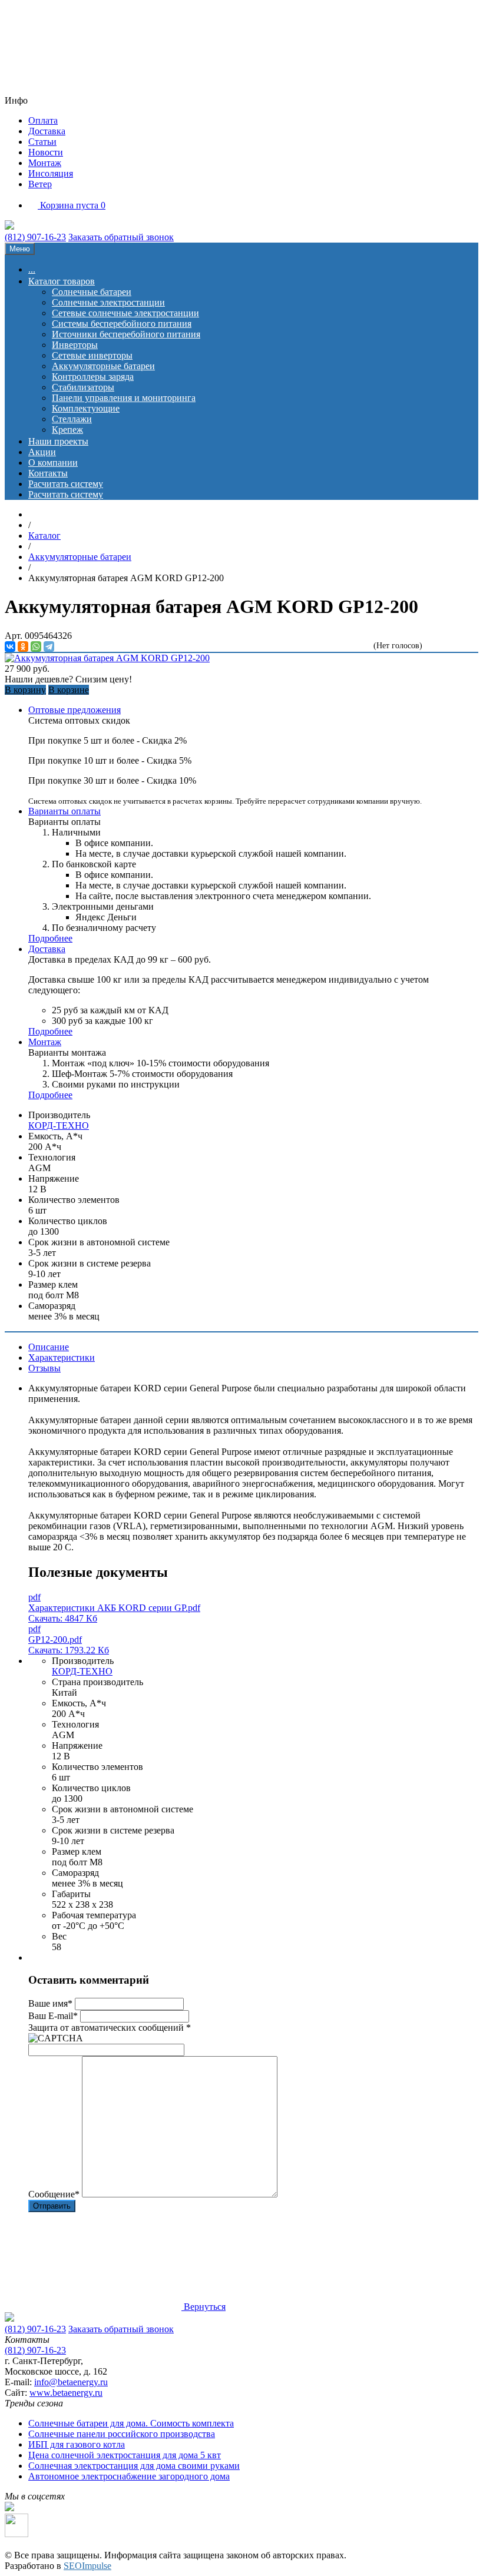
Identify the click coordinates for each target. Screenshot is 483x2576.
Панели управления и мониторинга (124, 398)
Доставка (47, 131)
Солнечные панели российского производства (122, 2434)
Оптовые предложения (75, 710)
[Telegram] (49, 647)
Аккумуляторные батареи (103, 366)
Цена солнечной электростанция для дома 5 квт (125, 2455)
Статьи (42, 142)
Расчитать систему (66, 484)
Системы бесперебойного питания (122, 324)
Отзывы (44, 1368)
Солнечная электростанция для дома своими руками (134, 2466)
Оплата (43, 120)
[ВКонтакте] (10, 647)
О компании (53, 463)
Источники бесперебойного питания (126, 334)
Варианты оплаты (64, 811)
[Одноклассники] (23, 647)
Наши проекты (58, 441)
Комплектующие (86, 408)
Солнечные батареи (92, 292)
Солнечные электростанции (108, 302)
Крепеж (67, 430)
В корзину (25, 690)
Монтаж (45, 163)
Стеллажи (72, 419)
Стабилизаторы (83, 387)
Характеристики (62, 1357)
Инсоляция (51, 173)
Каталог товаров (62, 281)
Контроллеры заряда (93, 377)
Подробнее (50, 938)
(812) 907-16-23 (35, 237)
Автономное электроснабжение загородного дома (129, 2476)
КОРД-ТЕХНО (59, 1125)
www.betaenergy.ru (66, 2393)
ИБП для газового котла (77, 2444)
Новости (46, 152)
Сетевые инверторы (92, 355)
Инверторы (75, 345)
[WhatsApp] (36, 647)
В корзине (69, 690)
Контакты (48, 473)
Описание (49, 1347)
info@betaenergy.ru (71, 2382)
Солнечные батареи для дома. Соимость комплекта (131, 2423)
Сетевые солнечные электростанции (125, 313)
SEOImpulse (87, 2566)
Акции (42, 452)
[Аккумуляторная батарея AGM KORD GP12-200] (107, 658)
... (32, 269)
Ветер (40, 184)
